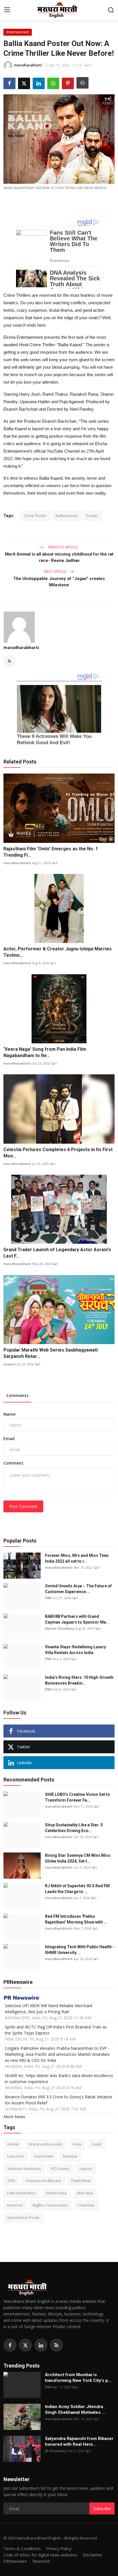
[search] (111, 10)
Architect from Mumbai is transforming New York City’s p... (78, 2378)
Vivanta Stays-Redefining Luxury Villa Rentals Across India (75, 1650)
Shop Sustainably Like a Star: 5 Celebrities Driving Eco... (74, 1828)
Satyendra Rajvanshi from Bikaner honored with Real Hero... (79, 2441)
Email (9, 1439)
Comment (13, 1463)
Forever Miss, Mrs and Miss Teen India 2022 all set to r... (77, 1558)
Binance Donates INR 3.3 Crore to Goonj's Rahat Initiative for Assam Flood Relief (59, 2100)
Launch (86, 2169)
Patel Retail (81, 2181)
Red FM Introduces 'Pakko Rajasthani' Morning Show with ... (76, 1919)
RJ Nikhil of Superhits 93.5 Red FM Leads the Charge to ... (77, 1889)
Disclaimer (93, 2555)
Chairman (86, 2205)
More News (14, 2117)
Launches (16, 2156)
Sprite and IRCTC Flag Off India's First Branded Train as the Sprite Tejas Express (56, 2030)
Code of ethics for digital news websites (40, 2555)
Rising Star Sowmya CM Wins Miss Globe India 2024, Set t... (78, 1858)
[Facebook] (10, 2345)
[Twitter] (25, 2345)
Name (9, 1414)
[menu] (7, 10)
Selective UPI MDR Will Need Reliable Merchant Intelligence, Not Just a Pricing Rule (49, 2009)
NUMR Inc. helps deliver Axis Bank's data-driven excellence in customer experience (59, 2079)
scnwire (10, 1364)
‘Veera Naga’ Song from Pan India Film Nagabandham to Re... (45, 1052)
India (77, 2144)
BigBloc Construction (50, 2205)
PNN (48, 1598)
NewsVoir (41, 2561)
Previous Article (62, 547)
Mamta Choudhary (60, 1628)
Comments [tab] (17, 1395)
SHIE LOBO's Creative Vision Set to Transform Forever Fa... (77, 1797)
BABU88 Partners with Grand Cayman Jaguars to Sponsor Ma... (77, 1619)
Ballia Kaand (66, 516)
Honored (15, 2205)
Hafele (13, 2144)
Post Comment (23, 1506)
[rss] (56, 2345)
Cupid (96, 2144)
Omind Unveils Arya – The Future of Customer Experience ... (78, 1589)
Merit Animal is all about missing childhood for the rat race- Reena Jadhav (59, 557)
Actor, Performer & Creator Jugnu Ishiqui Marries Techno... (58, 952)
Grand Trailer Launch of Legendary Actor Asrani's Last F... (57, 1253)
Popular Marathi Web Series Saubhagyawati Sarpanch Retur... (51, 1353)
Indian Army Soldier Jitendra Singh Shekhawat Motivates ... (75, 2410)
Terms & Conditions (22, 2549)
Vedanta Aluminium (24, 2169)
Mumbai (70, 2156)
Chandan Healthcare (43, 2181)
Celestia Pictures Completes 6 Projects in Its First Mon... (58, 1153)
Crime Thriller (35, 516)
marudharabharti (21, 647)
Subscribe (102, 2509)
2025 (11, 2181)
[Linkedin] (41, 2345)
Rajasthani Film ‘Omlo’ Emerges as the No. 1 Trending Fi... (51, 852)
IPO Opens (60, 2169)
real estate (44, 2156)
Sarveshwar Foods (23, 2217)
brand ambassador (46, 2144)
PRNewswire (15, 2561)
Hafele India (56, 2193)
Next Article (56, 572)
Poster (92, 516)
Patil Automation (21, 2193)
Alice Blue (85, 2193)
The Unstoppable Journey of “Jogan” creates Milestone (59, 582)
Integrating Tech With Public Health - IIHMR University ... (80, 1950)
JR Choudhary (56, 2451)
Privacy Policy (59, 2549)
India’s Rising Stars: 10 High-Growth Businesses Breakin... (79, 1680)
